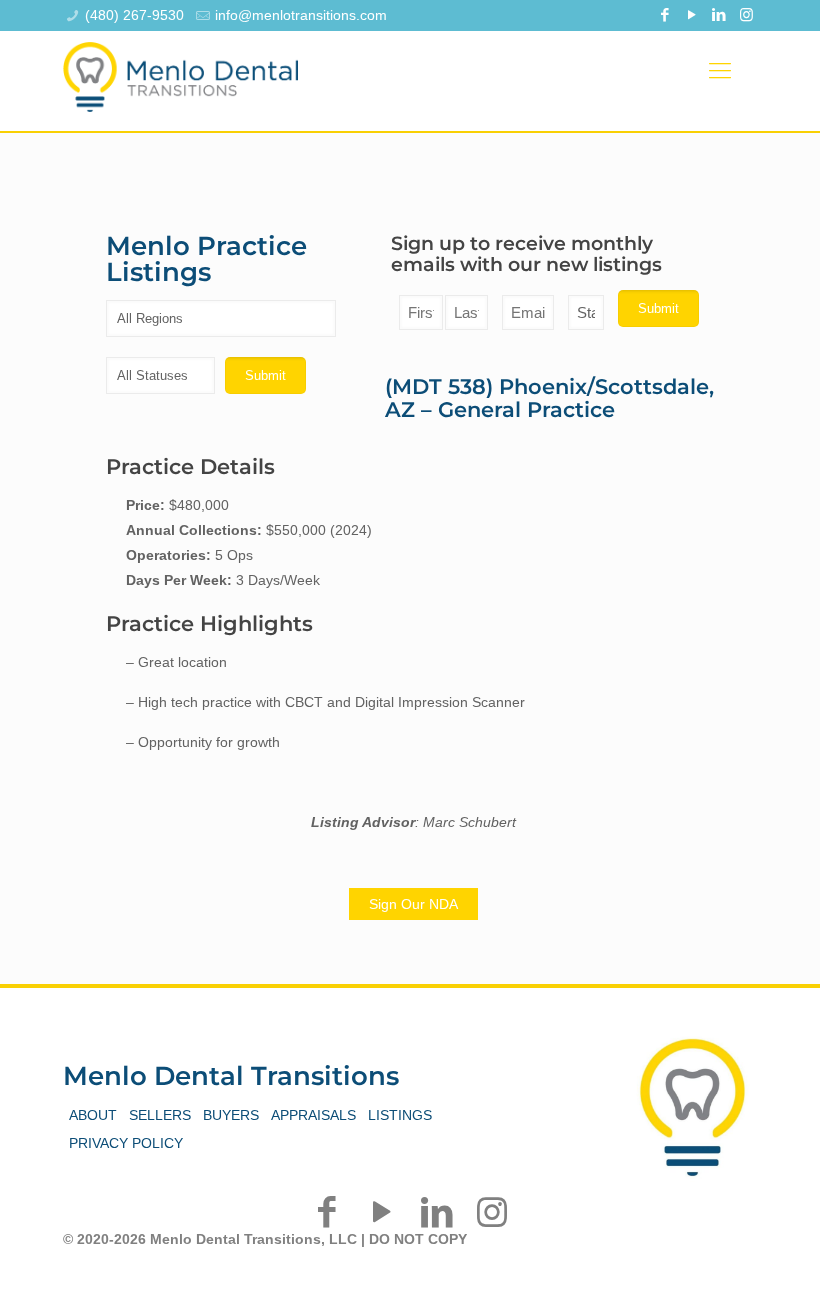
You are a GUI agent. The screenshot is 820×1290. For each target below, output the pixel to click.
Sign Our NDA (413, 904)
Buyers (231, 1115)
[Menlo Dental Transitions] (180, 71)
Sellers (160, 1115)
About (93, 1115)
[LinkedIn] (719, 14)
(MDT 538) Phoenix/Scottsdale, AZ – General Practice (549, 398)
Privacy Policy (126, 1143)
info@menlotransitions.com (301, 15)
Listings (400, 1115)
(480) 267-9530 (134, 15)
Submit (658, 308)
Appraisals (313, 1115)
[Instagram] (746, 14)
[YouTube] (692, 14)
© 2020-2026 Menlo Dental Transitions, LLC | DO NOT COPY (265, 1239)
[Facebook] (665, 14)
